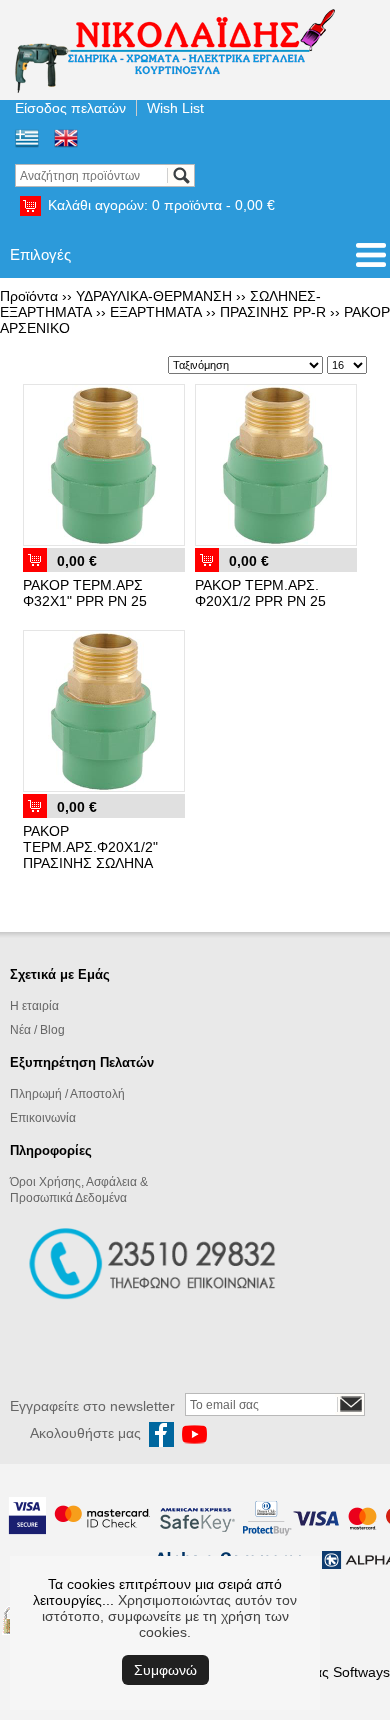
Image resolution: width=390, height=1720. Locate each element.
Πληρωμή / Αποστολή (67, 1094)
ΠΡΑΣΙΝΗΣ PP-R (273, 312)
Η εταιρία (34, 1006)
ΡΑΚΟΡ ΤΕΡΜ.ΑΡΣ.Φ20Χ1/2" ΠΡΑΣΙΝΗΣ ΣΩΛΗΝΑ (90, 847)
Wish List (175, 108)
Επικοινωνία (43, 1118)
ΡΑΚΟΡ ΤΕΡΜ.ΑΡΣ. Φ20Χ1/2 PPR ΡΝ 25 (260, 593)
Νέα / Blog (37, 1030)
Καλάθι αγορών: (161, 205)
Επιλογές (40, 254)
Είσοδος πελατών (70, 108)
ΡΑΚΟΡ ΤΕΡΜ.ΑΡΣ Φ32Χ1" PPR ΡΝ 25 (85, 593)
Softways (361, 1672)
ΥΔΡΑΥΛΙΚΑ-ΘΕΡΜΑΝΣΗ (154, 296)
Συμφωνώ (165, 1670)
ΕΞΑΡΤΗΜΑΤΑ (156, 312)
